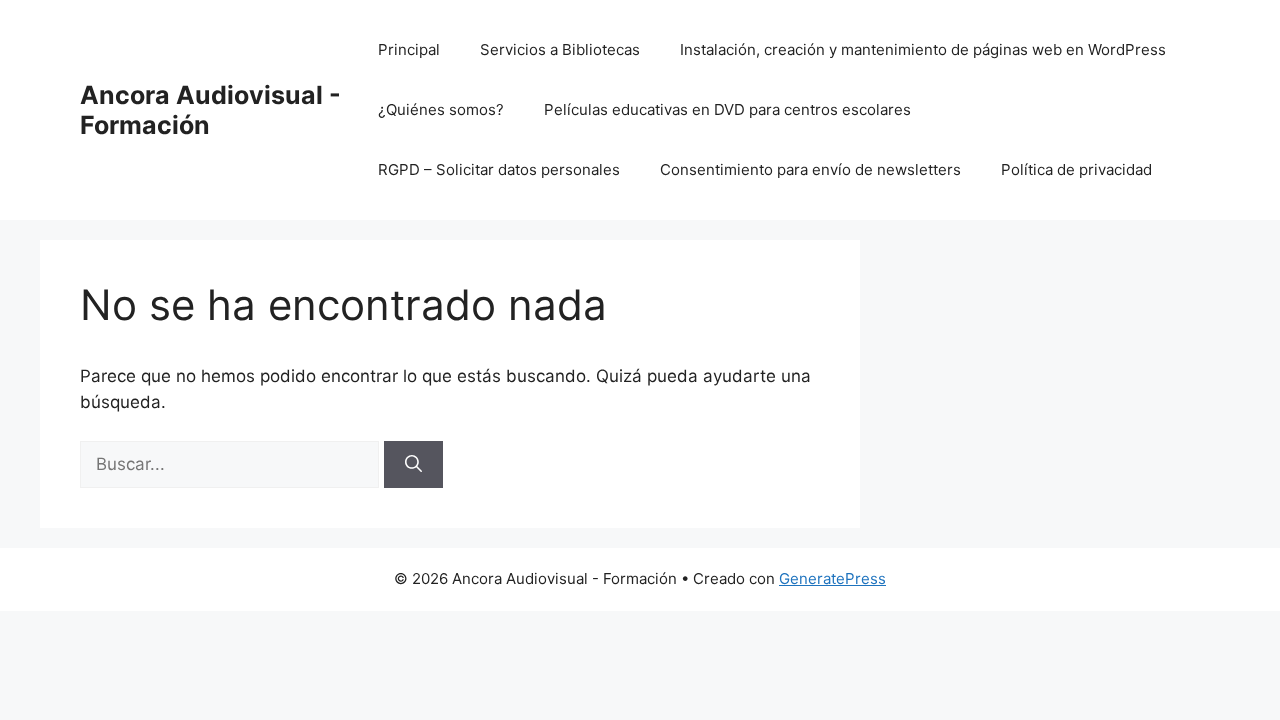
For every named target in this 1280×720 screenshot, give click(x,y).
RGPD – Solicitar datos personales (499, 169)
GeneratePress (832, 578)
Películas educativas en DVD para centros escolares (727, 109)
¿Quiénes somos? (441, 109)
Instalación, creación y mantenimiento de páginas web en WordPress (923, 49)
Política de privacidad (1076, 169)
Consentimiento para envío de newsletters (810, 169)
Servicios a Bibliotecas (560, 49)
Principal (409, 49)
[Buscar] (413, 465)
